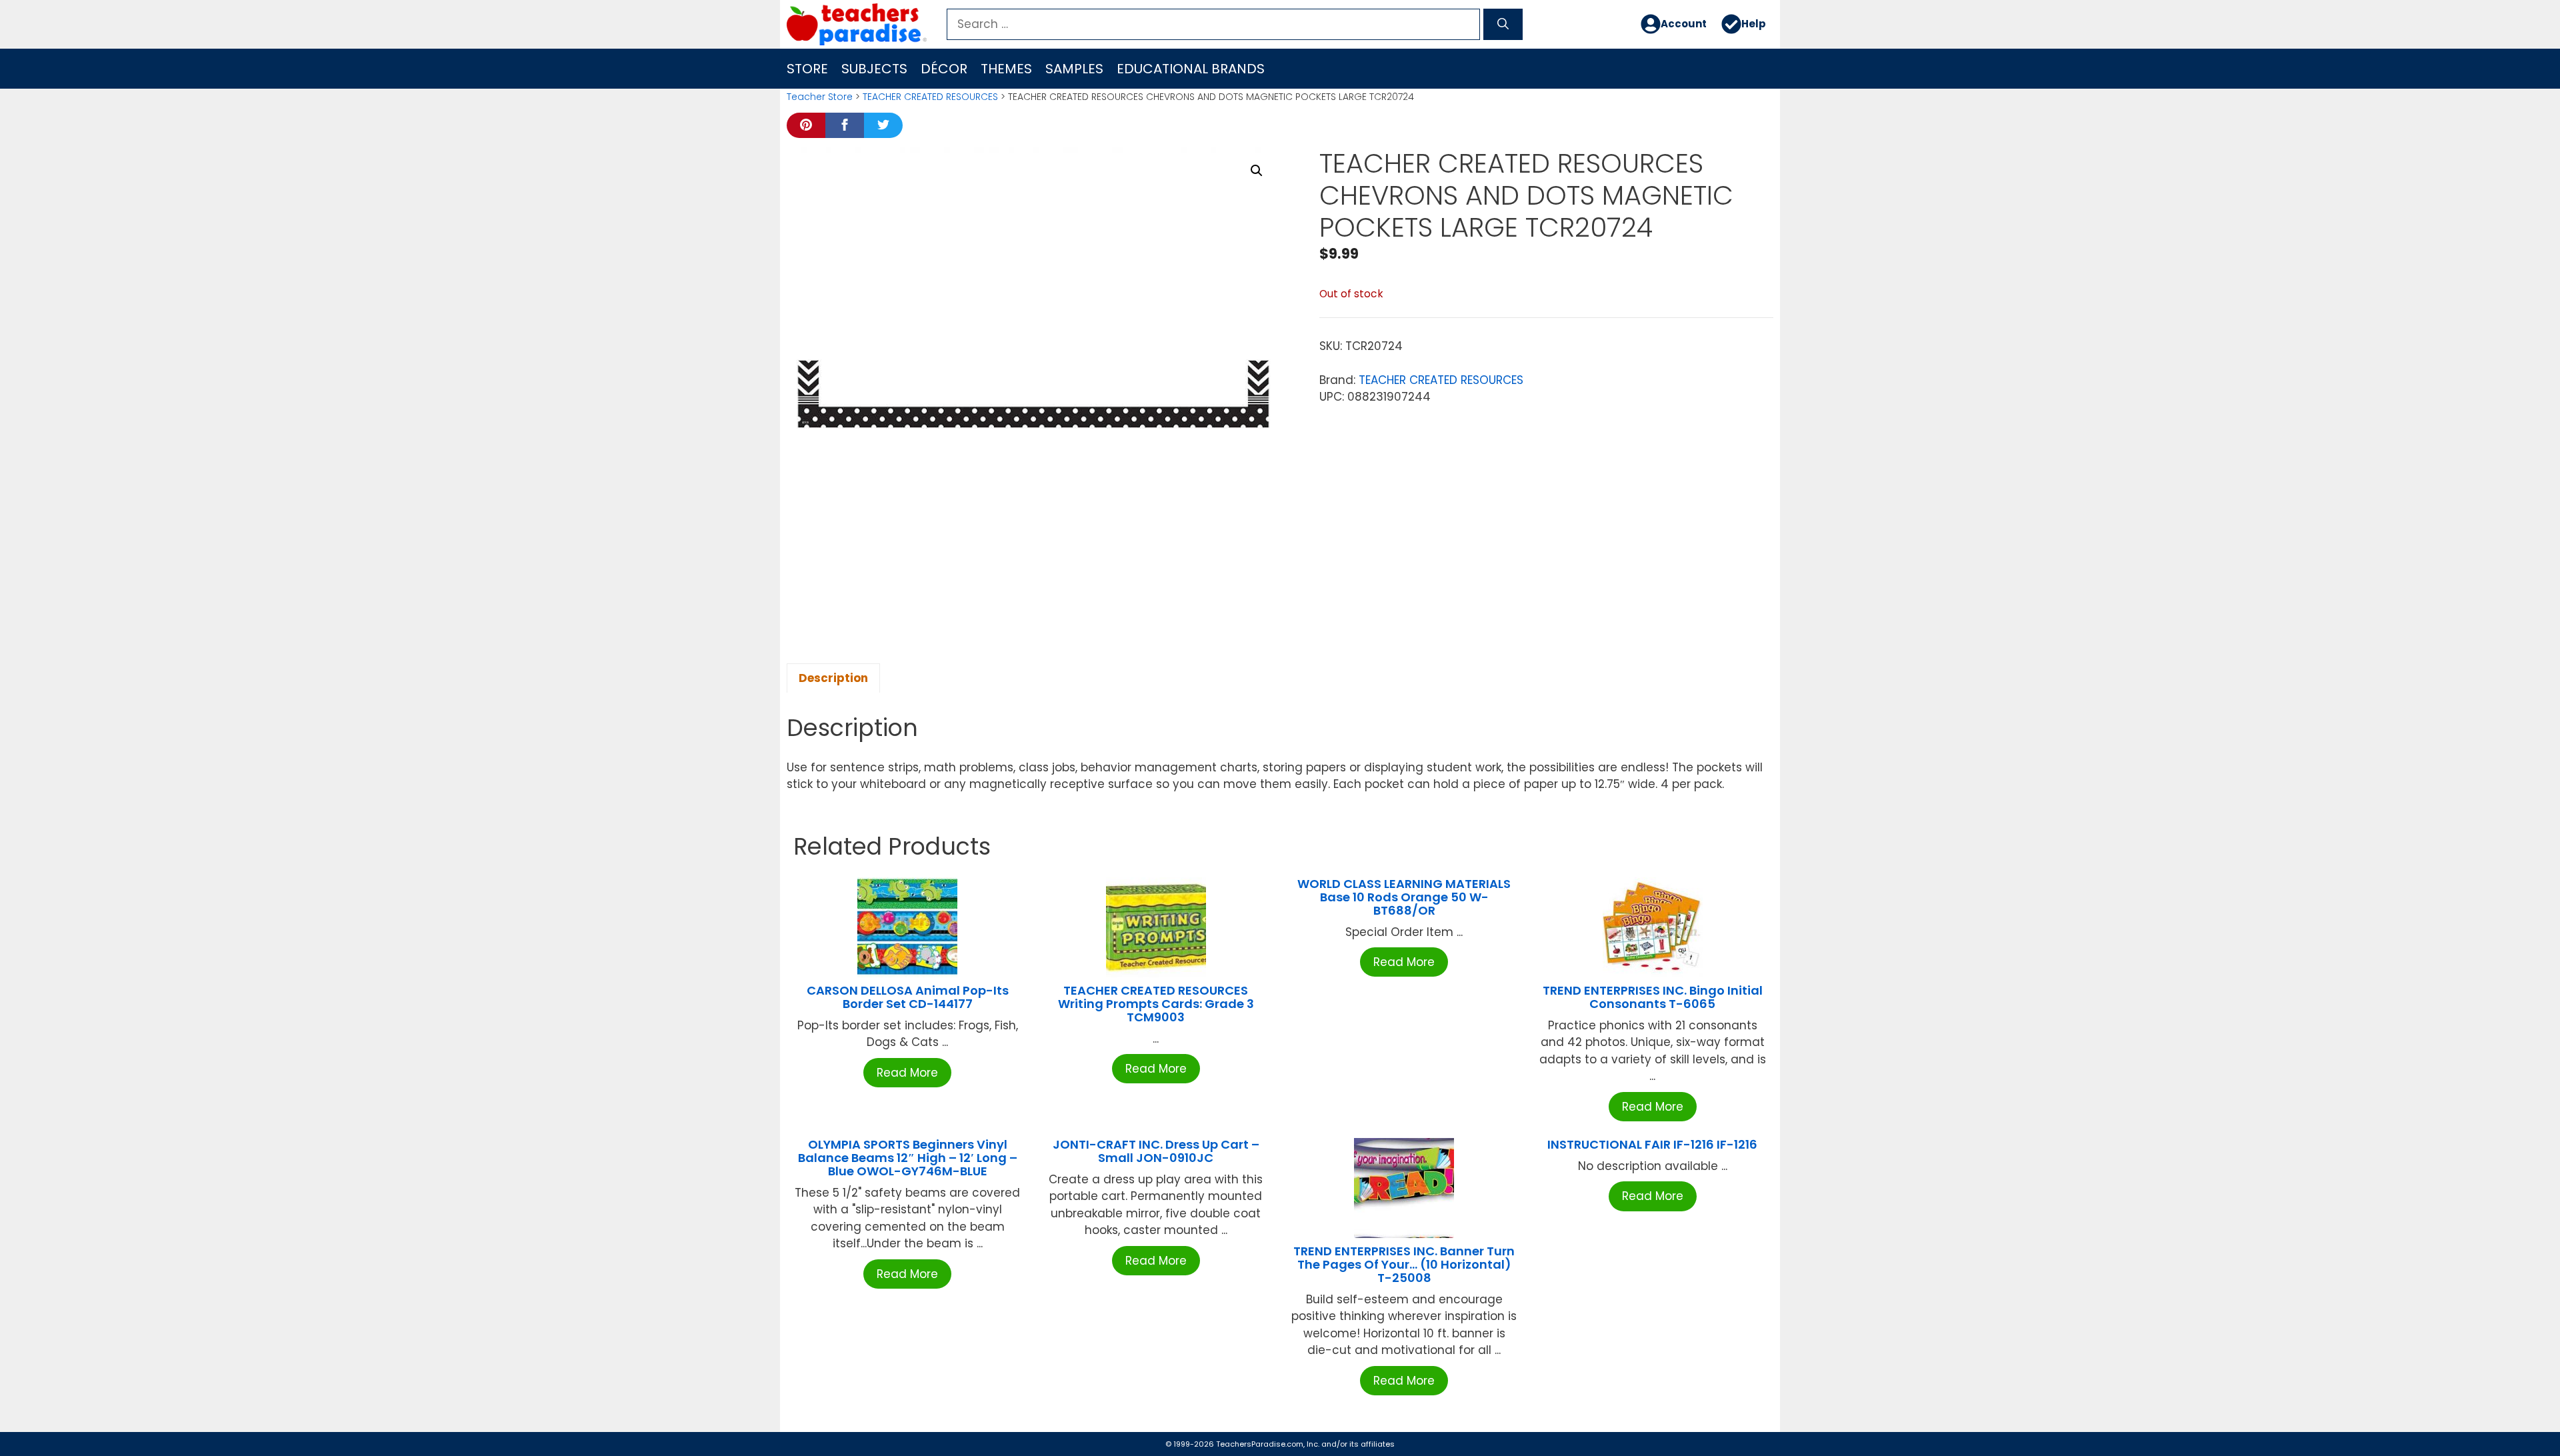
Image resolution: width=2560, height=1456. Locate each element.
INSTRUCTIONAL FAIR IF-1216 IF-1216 (1652, 1144)
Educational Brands (1191, 69)
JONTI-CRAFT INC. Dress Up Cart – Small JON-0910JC (1156, 1151)
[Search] (1503, 25)
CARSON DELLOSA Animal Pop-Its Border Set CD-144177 (908, 997)
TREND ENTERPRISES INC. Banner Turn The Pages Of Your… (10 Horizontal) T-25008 (1404, 1264)
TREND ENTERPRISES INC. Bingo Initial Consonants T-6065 (1653, 997)
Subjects (874, 69)
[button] (1257, 171)
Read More (907, 1073)
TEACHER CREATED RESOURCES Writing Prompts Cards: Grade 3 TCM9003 (1156, 1004)
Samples (1074, 69)
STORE (807, 69)
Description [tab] (833, 678)
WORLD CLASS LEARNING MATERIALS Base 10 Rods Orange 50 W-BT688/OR (1404, 897)
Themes (1006, 69)
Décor (944, 69)
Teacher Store (820, 97)
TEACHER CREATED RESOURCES (930, 97)
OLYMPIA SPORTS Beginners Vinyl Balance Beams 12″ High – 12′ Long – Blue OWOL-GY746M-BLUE (908, 1158)
